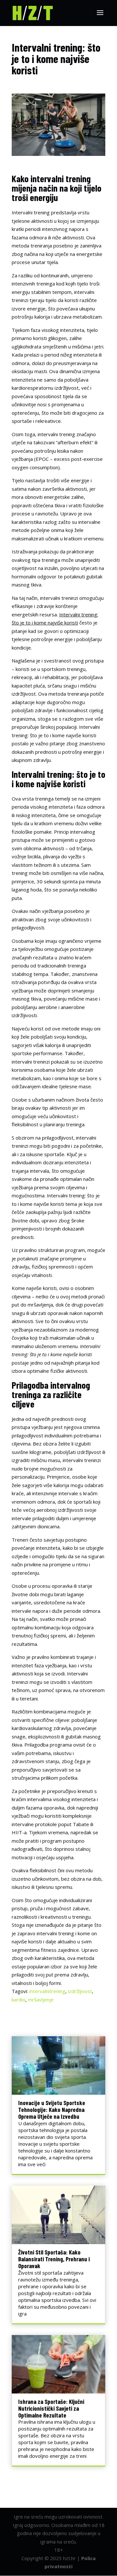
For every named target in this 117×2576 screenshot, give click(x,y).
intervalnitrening (47, 1991)
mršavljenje (41, 2000)
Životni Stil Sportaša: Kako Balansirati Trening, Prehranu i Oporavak (54, 2259)
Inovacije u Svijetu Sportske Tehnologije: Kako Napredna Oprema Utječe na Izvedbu (52, 2109)
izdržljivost (80, 1991)
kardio (19, 2000)
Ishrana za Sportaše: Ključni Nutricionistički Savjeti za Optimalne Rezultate (51, 2408)
